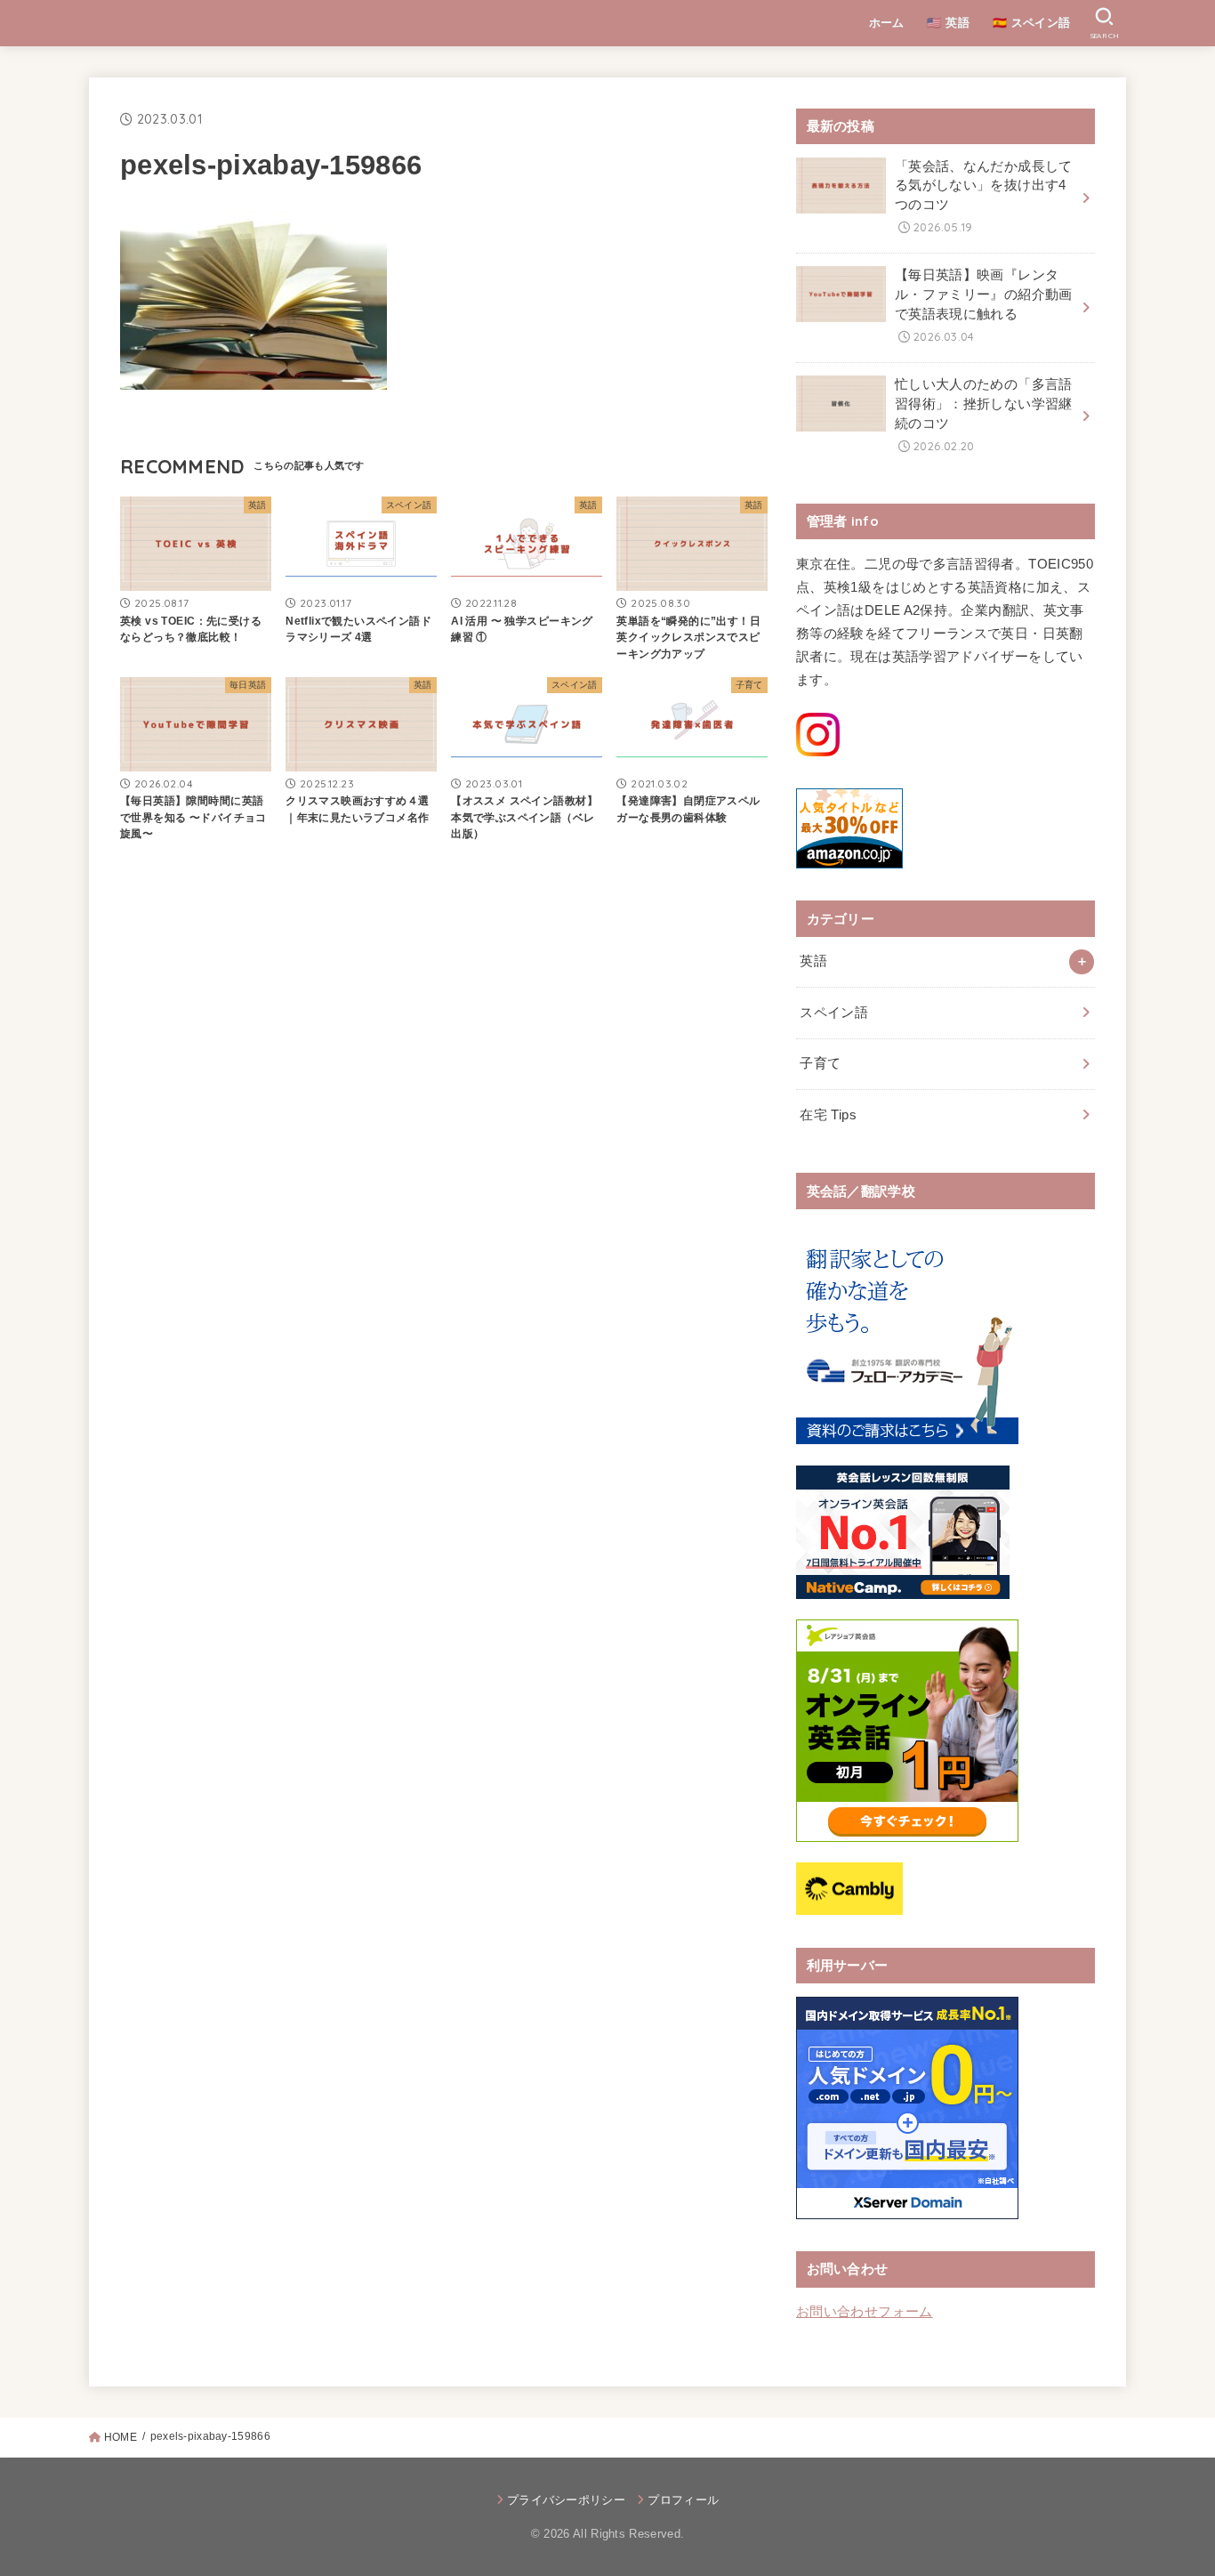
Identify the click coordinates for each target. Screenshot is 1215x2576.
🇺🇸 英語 (948, 23)
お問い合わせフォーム (865, 2312)
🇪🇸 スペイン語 (1032, 23)
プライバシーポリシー (566, 2500)
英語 (813, 961)
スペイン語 (834, 1013)
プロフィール (683, 2500)
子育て (820, 1063)
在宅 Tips (828, 1115)
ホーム (887, 23)
